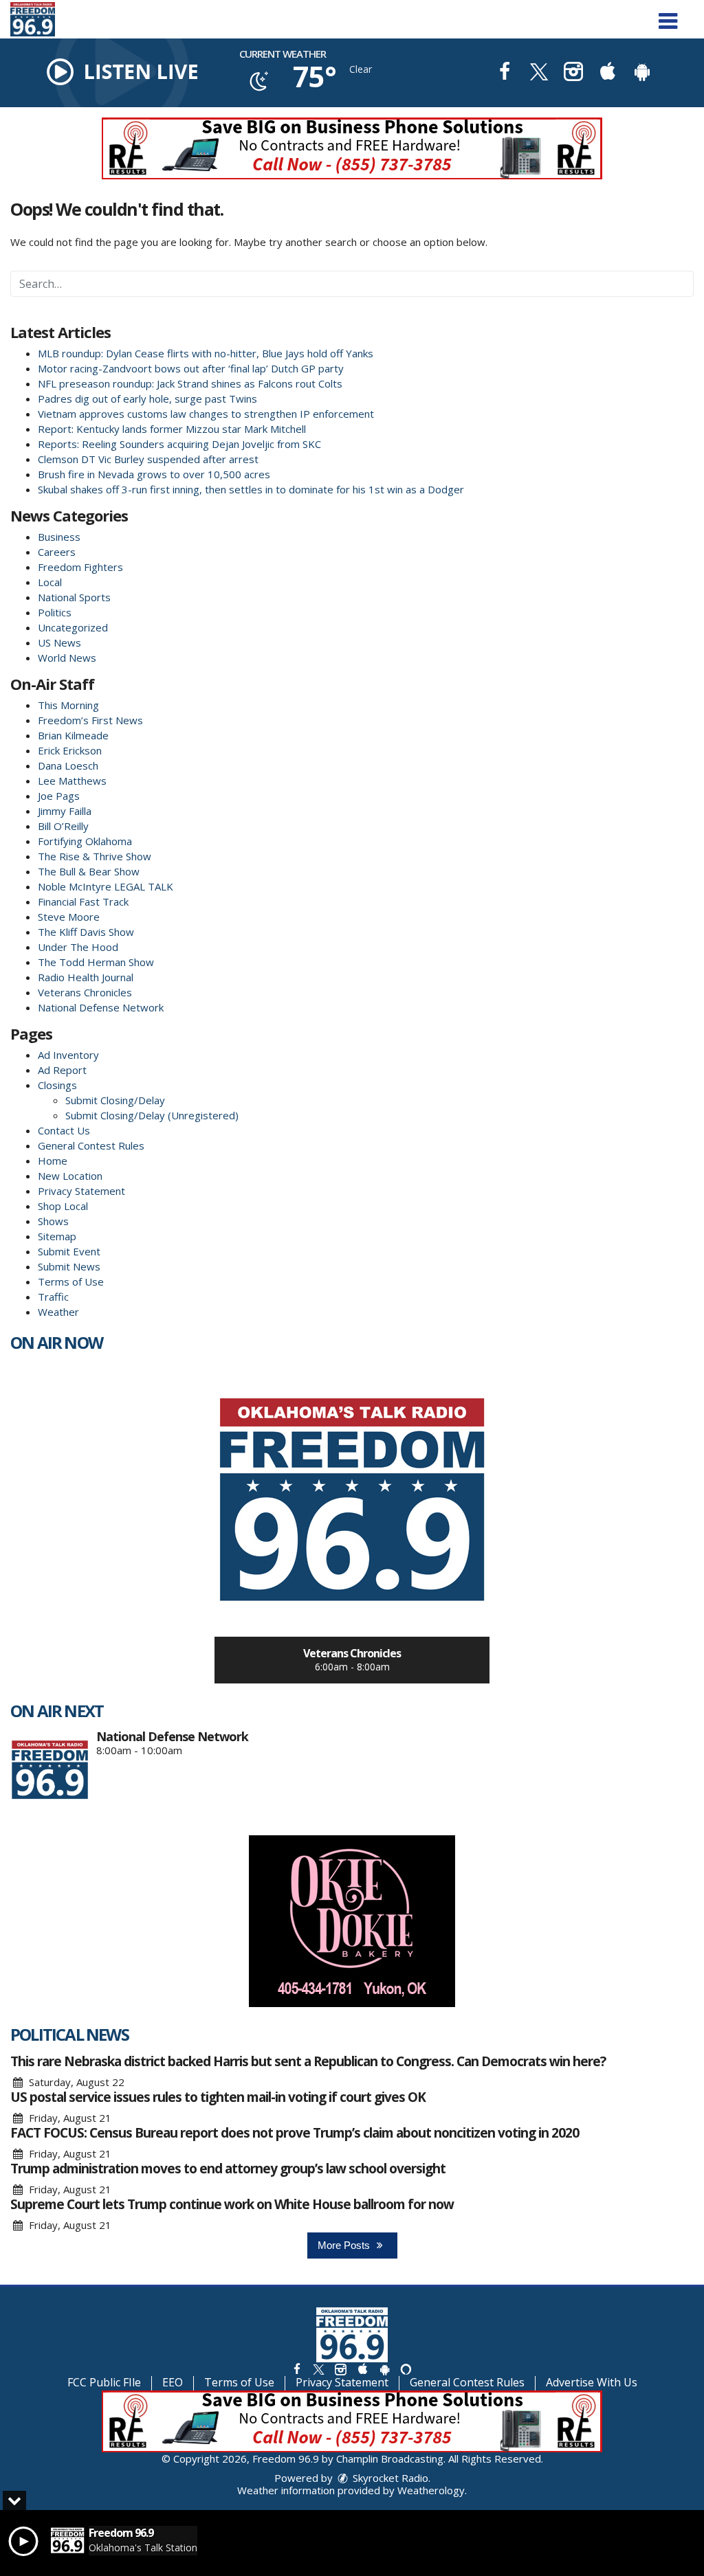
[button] (668, 16)
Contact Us (64, 1130)
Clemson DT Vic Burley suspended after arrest (148, 459)
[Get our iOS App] (362, 2369)
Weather (58, 1312)
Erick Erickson (70, 750)
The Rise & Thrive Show (95, 856)
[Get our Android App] (384, 2369)
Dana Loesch (68, 765)
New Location (70, 1176)
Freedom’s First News (90, 720)
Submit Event (69, 1251)
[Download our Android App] (642, 73)
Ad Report (62, 1070)
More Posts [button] (345, 2245)
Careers (57, 552)
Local (50, 582)
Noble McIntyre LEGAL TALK (106, 886)
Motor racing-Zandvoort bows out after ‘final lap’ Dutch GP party (191, 368)
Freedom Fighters (80, 567)
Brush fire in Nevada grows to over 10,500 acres (154, 474)
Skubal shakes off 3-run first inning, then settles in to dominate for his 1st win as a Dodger (251, 489)
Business (59, 537)
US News (59, 642)
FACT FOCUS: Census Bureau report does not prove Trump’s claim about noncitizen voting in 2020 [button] (295, 2133)
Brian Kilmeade (73, 735)
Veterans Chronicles (85, 992)
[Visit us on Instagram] (573, 73)
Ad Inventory (68, 1055)
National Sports (74, 597)
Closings (57, 1085)
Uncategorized (73, 627)
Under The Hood (78, 947)
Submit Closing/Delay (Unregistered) (152, 1115)
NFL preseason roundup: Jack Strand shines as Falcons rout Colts (190, 383)
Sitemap (57, 1236)
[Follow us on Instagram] (340, 2369)
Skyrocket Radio (389, 2478)
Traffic (53, 1297)
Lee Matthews (72, 781)
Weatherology (431, 2490)
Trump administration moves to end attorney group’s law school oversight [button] (228, 2169)
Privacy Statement (81, 1191)
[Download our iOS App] (608, 73)
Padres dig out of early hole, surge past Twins (147, 399)
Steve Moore (69, 917)
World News (67, 658)
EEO (173, 2382)
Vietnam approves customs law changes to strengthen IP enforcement (206, 414)
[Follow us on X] (318, 2369)
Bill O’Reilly (63, 826)
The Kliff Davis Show (86, 932)
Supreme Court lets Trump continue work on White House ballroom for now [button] (232, 2204)
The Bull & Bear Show (89, 871)
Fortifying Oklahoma (85, 841)
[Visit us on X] (539, 73)
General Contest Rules (91, 1145)
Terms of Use (71, 1281)
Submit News (69, 1266)
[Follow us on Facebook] (297, 2369)
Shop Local (63, 1206)
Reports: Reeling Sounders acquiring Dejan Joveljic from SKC (179, 444)
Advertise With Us (592, 2382)
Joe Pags (59, 796)
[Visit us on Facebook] (505, 73)
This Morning (68, 705)
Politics (55, 612)
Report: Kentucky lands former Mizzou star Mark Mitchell (172, 429)
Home (53, 1161)
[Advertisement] (352, 148)
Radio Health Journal (86, 977)
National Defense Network (101, 1007)
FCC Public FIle (104, 2382)
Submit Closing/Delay (115, 1100)
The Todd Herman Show (96, 962)
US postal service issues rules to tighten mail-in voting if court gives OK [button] (218, 2097)
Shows (53, 1221)
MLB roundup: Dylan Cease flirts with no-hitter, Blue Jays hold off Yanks (206, 353)
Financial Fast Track (83, 901)
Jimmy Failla (65, 811)
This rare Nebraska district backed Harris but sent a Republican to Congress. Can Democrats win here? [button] (308, 2061)
